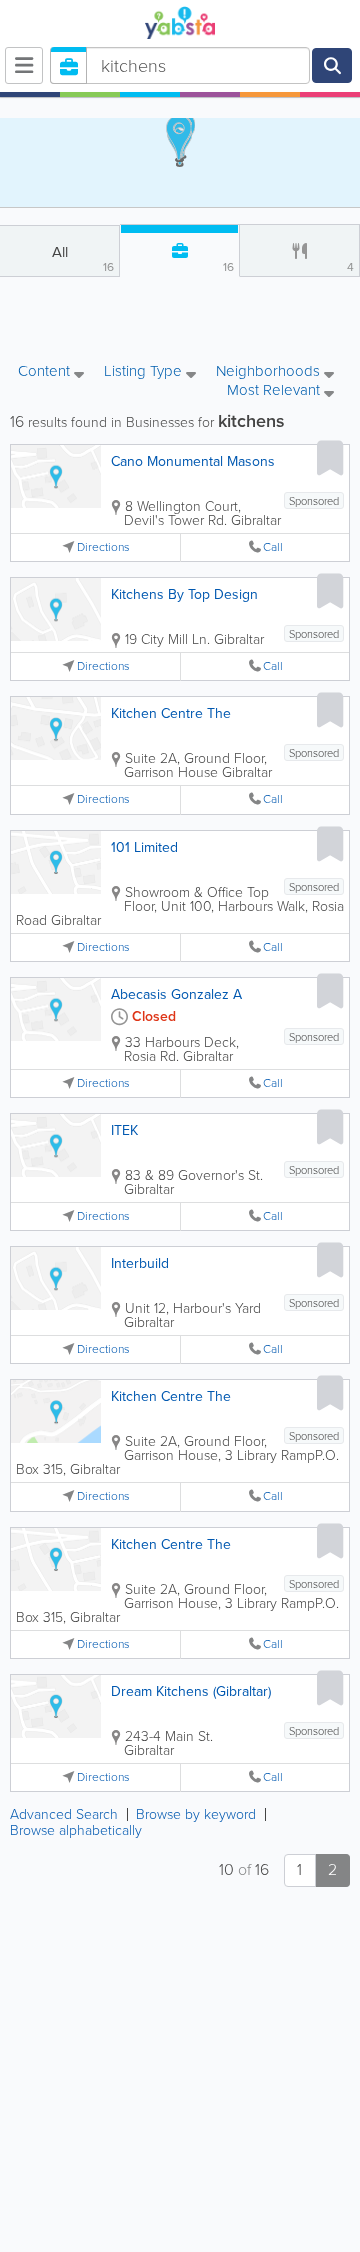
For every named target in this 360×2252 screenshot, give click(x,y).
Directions (103, 547)
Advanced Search (64, 1814)
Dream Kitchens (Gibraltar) (191, 1691)
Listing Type (145, 372)
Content (46, 372)
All (83, 258)
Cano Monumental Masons (193, 461)
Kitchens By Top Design (184, 594)
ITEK (124, 1130)
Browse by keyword (196, 1814)
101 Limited (144, 847)
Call (273, 547)
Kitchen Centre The (171, 713)
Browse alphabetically (76, 1830)
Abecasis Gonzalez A (176, 994)
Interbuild (140, 1263)
